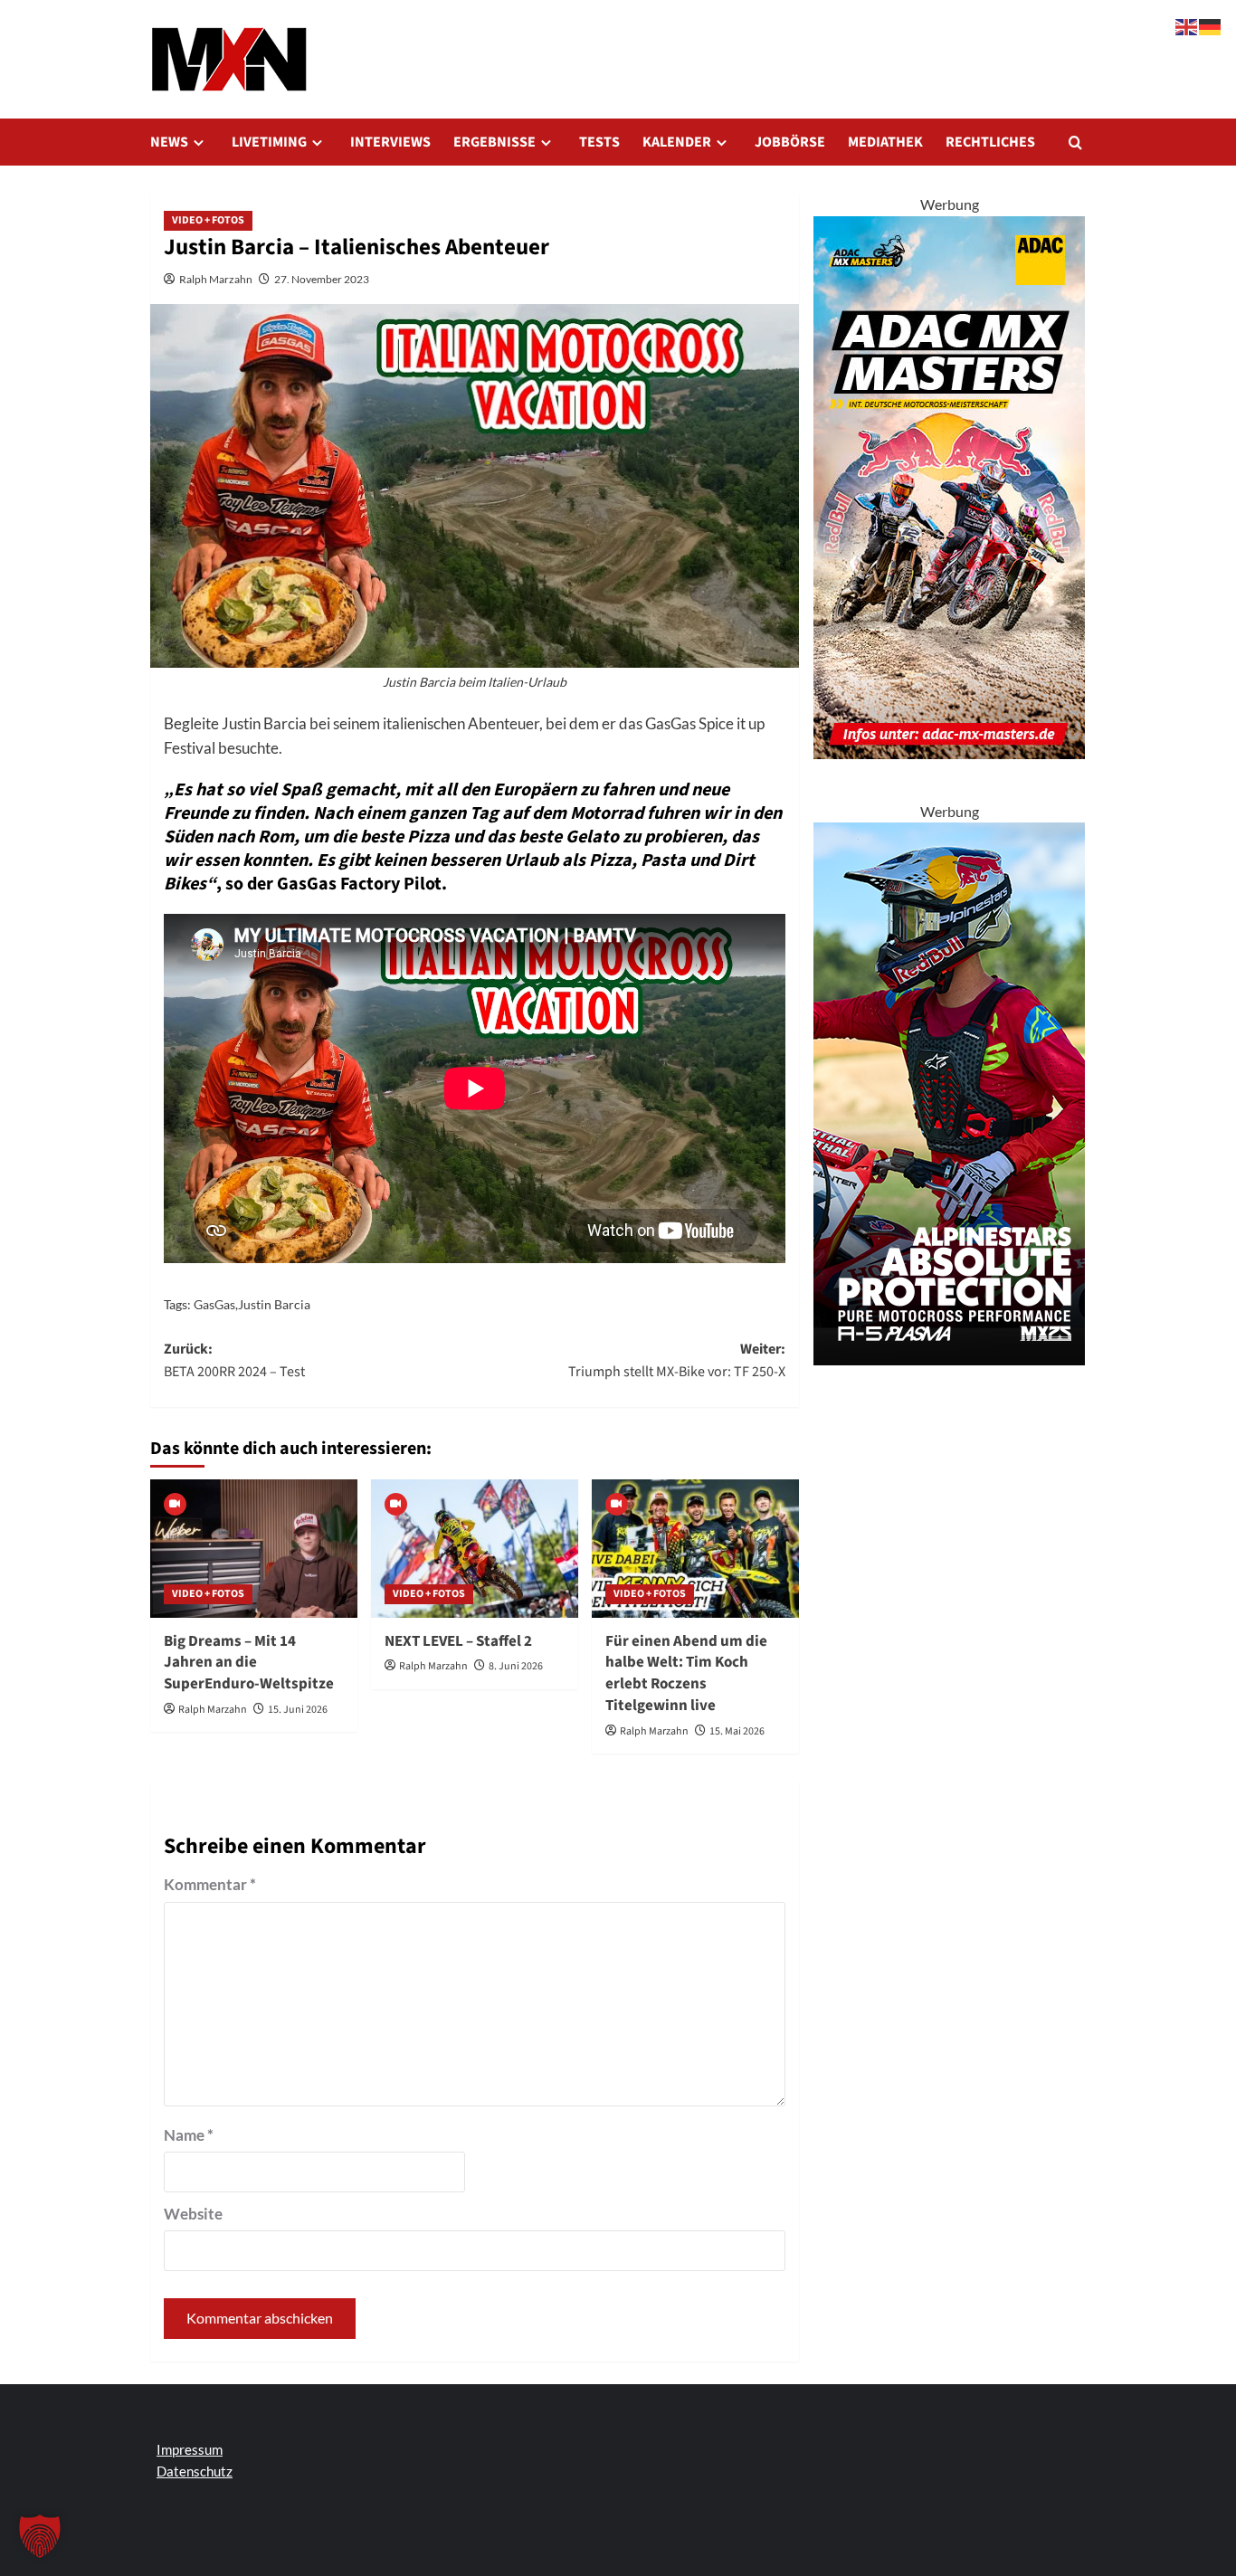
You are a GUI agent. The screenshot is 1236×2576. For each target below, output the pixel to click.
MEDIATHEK (885, 142)
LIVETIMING (269, 142)
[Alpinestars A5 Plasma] (949, 1092)
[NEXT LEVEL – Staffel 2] (475, 1549)
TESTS (599, 142)
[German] (1211, 25)
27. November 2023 (322, 279)
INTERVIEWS (390, 142)
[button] (1075, 143)
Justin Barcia (274, 1304)
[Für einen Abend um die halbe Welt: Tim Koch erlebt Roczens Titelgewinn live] (695, 1549)
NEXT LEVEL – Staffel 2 (458, 1641)
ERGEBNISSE (494, 142)
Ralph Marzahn (216, 279)
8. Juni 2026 (516, 1666)
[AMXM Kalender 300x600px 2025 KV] (949, 485)
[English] (1187, 25)
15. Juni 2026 (298, 1710)
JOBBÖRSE (790, 142)
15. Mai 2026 (737, 1731)
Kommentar (210, 1884)
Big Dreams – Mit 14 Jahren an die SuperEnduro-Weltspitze (249, 1663)
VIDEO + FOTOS (208, 220)
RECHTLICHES (990, 142)
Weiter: (677, 1361)
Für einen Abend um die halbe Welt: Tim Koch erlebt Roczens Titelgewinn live (686, 1673)
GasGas (214, 1304)
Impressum (190, 2449)
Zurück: (234, 1361)
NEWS (169, 142)
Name (189, 2135)
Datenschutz (195, 2471)
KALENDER (677, 142)
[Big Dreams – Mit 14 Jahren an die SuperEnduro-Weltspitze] (254, 1549)
